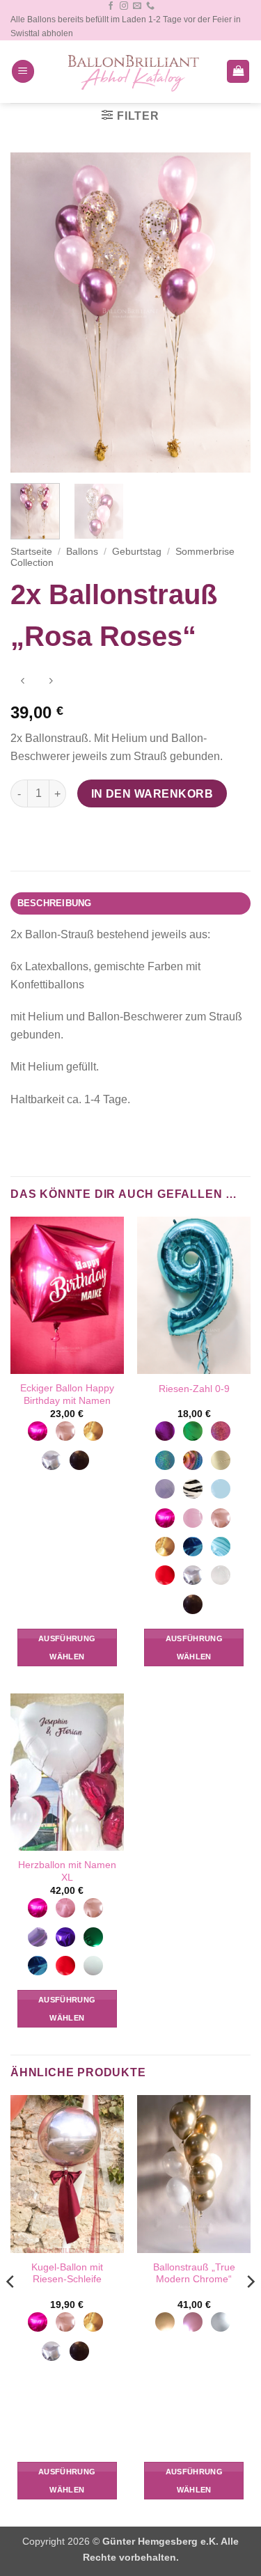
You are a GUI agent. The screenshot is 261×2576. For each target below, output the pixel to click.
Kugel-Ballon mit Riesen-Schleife (67, 2274)
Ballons (82, 552)
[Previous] (33, 313)
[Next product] (23, 682)
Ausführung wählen (67, 1647)
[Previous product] (50, 682)
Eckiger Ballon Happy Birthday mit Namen (67, 1394)
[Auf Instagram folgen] (124, 6)
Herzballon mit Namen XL (67, 1871)
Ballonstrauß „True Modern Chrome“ (194, 2274)
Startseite (31, 552)
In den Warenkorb (152, 794)
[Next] (228, 313)
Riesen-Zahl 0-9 (194, 1389)
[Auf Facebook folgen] (111, 6)
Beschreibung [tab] (55, 903)
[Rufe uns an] (150, 6)
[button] (23, 71)
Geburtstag (137, 552)
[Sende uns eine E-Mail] (137, 6)
